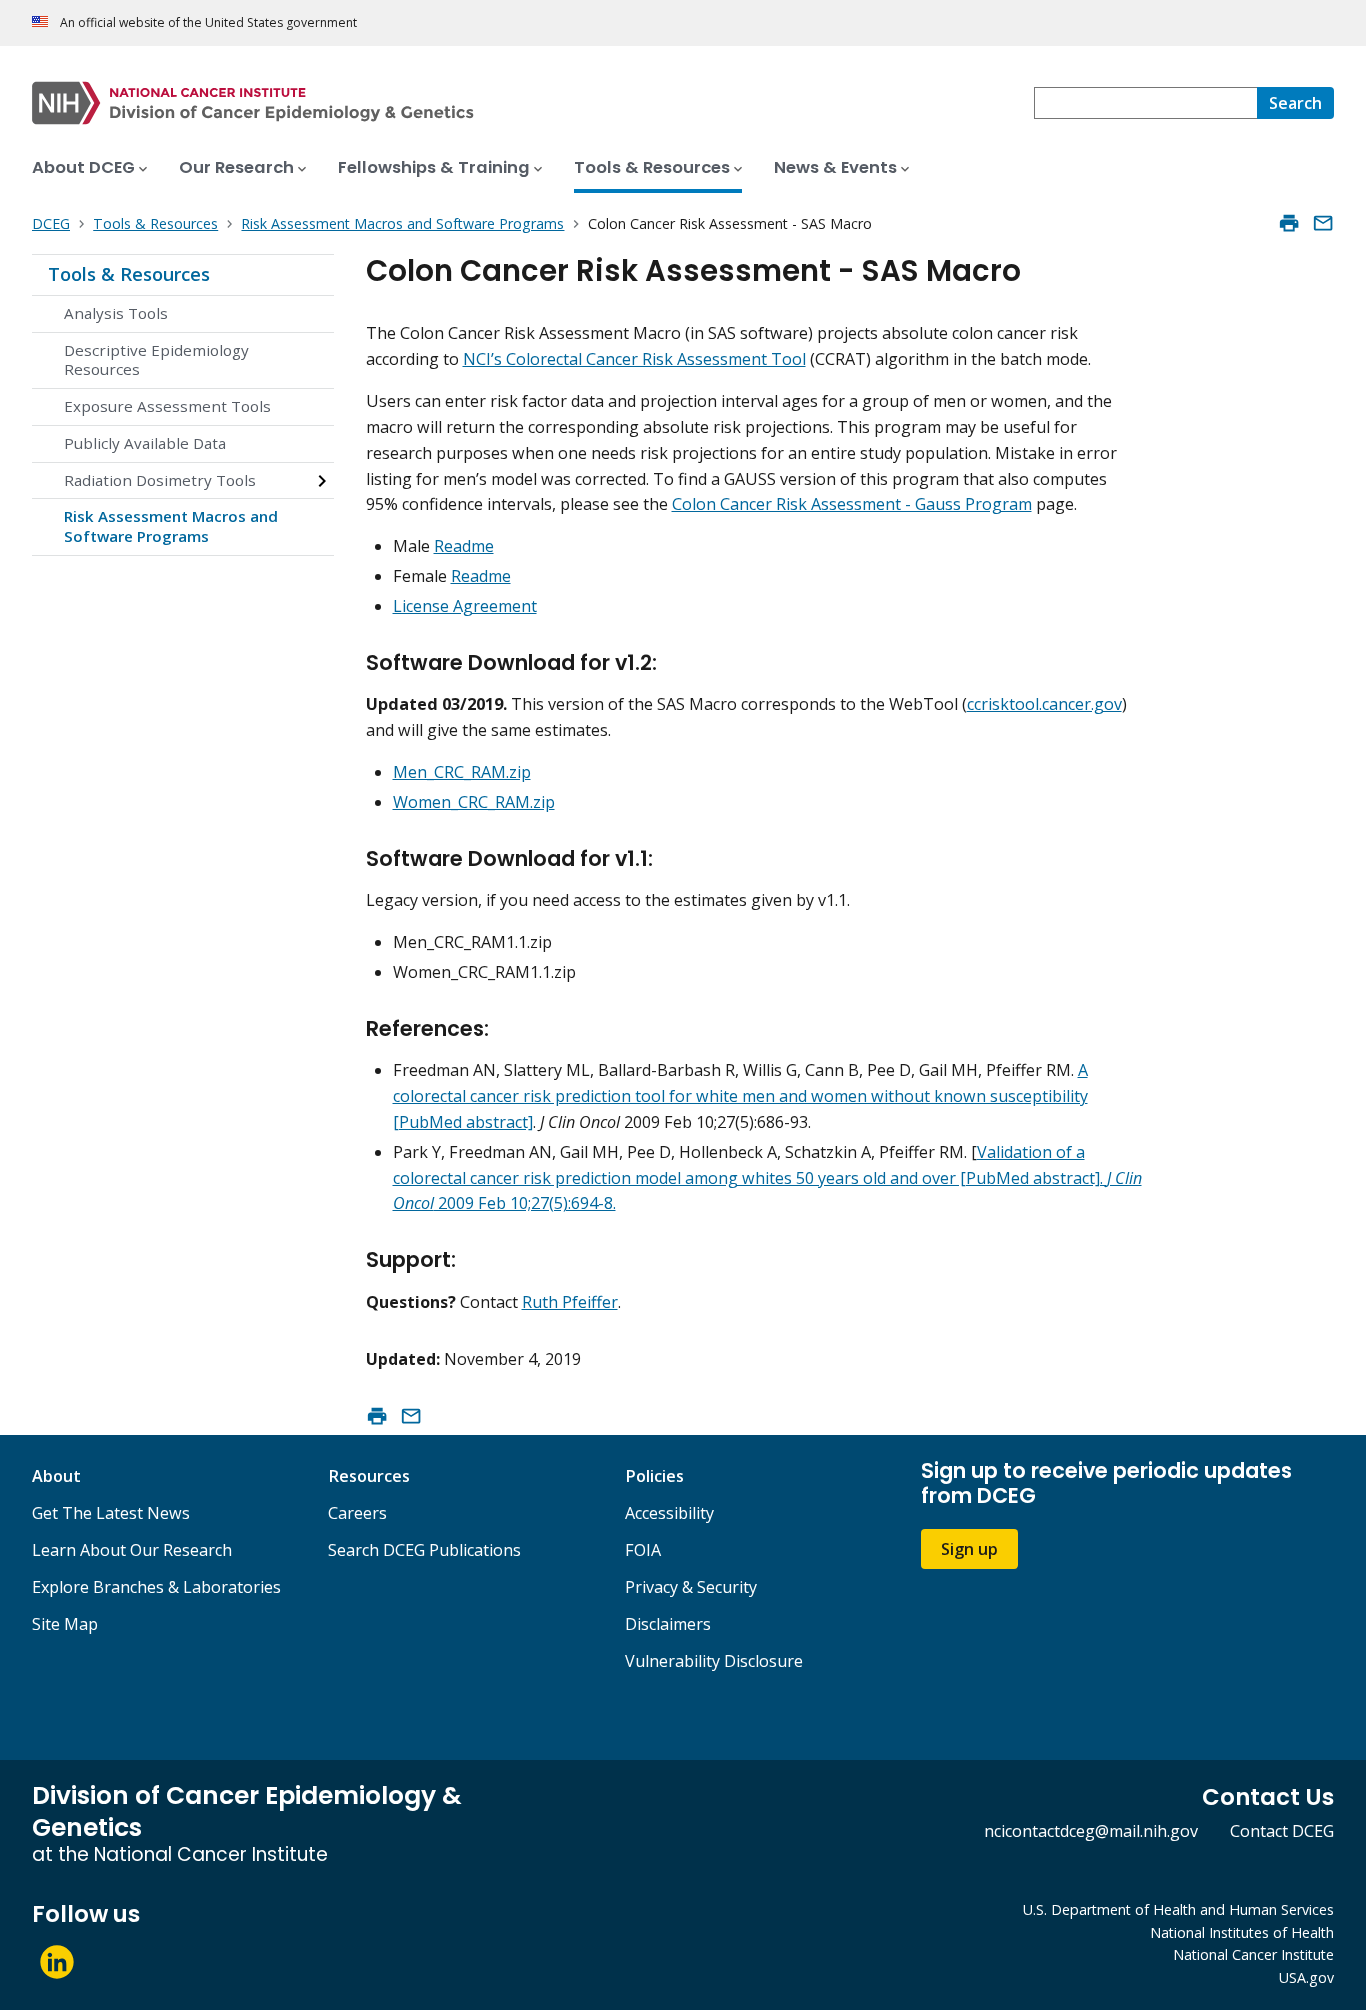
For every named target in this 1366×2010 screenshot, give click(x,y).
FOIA (643, 1550)
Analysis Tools (116, 313)
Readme (464, 546)
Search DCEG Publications (424, 1550)
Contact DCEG (1282, 1831)
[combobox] (1145, 103)
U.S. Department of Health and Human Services (1178, 1909)
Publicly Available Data (145, 443)
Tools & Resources (129, 274)
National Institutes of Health (1242, 1932)
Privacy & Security (691, 1587)
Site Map (65, 1624)
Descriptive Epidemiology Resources (156, 360)
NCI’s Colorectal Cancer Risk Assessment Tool (634, 359)
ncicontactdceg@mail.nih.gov (1091, 1831)
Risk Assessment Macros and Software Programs (171, 526)
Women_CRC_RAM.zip (474, 802)
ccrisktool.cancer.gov (1044, 704)
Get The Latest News (111, 1513)
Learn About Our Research (132, 1550)
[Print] (1289, 223)
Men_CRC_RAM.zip (462, 772)
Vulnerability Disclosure (714, 1661)
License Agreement (465, 606)
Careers (357, 1513)
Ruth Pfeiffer (570, 1302)
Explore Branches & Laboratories (156, 1587)
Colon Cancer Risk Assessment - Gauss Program (852, 504)
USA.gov (1306, 1977)
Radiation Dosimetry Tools (160, 480)
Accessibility (669, 1513)
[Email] (1323, 223)
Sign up (969, 1549)
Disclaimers (668, 1624)
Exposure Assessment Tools (167, 406)
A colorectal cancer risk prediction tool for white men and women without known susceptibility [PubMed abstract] (740, 1096)
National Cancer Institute (1253, 1954)
